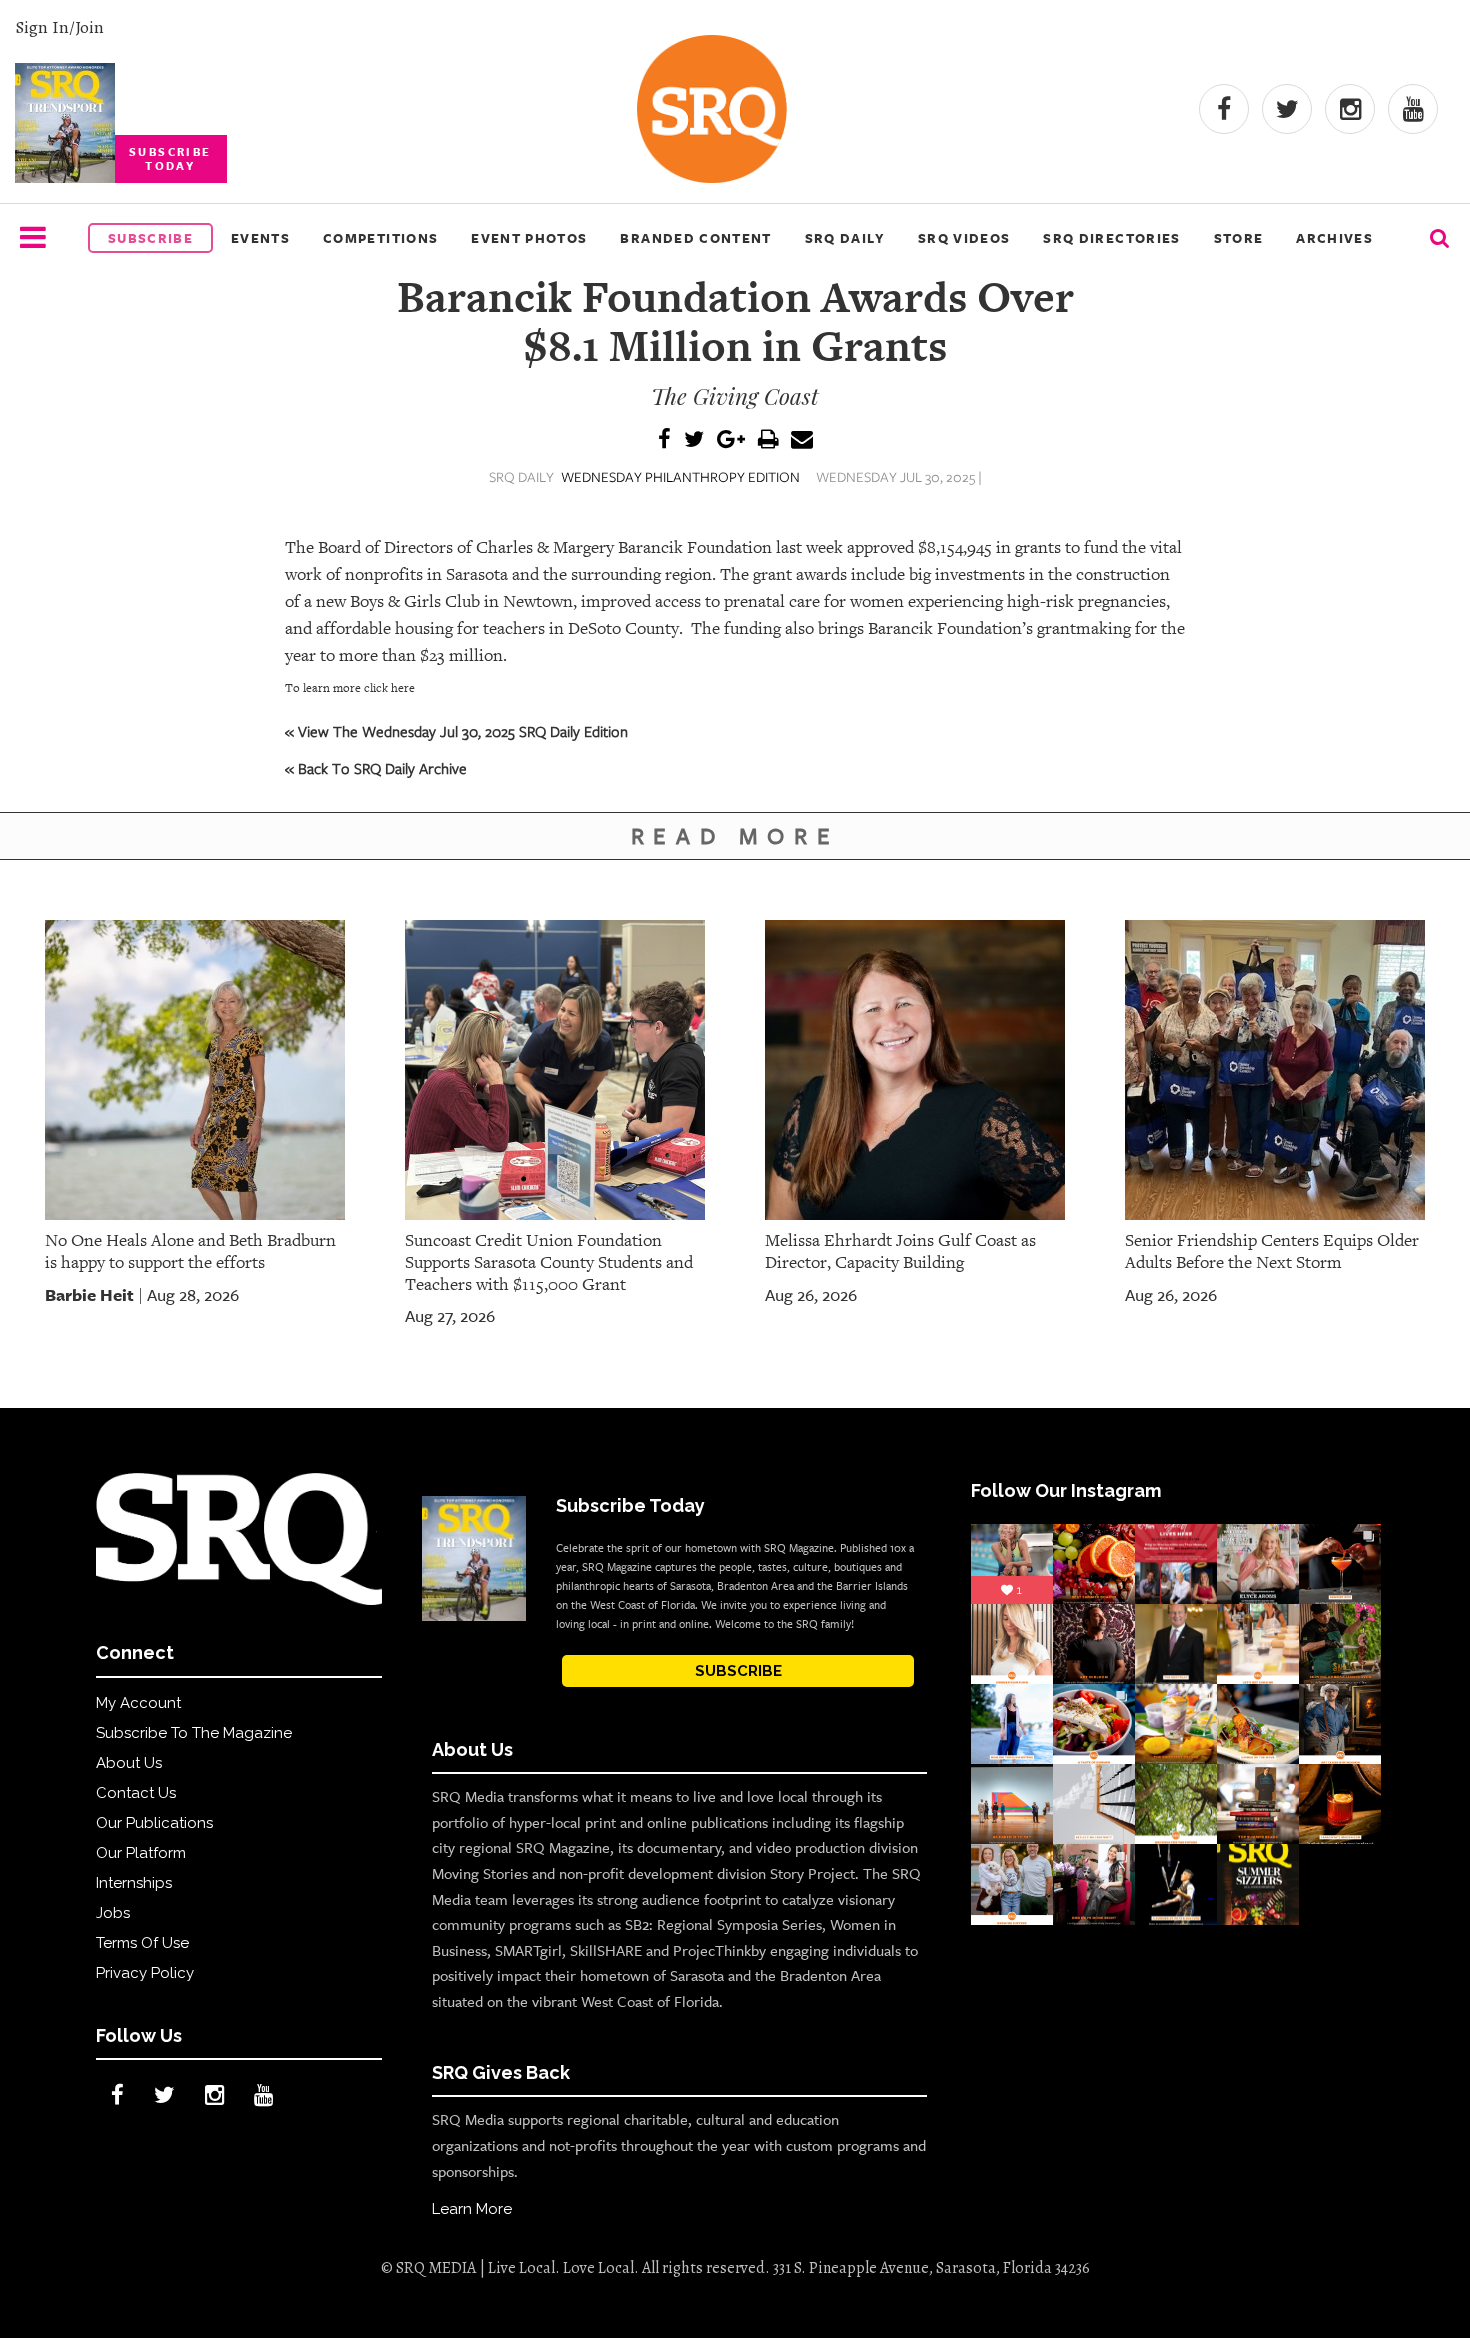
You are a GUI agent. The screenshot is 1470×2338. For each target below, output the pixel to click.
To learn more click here (350, 688)
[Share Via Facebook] (664, 440)
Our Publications (154, 1823)
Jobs (113, 1913)
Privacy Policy (145, 1973)
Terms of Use (142, 1943)
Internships (134, 1883)
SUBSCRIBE (738, 1671)
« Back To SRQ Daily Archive (376, 768)
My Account (138, 1703)
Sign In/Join (59, 27)
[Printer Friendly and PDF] (768, 440)
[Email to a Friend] (802, 440)
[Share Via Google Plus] (731, 440)
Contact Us (136, 1793)
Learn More (472, 2209)
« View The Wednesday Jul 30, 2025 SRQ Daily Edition (456, 731)
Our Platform (141, 1853)
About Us (129, 1763)
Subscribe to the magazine (194, 1733)
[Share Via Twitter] (694, 440)
